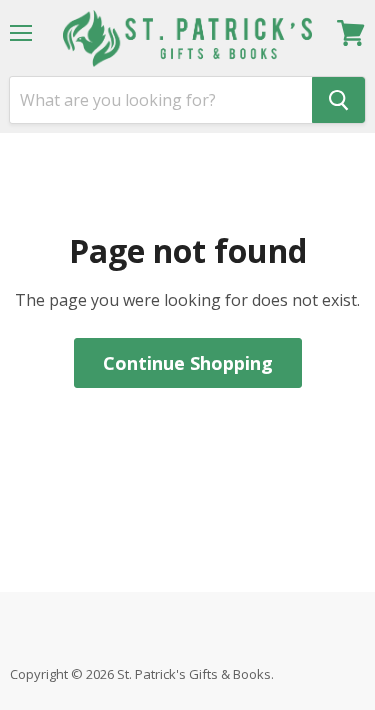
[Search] (338, 100)
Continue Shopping (188, 363)
